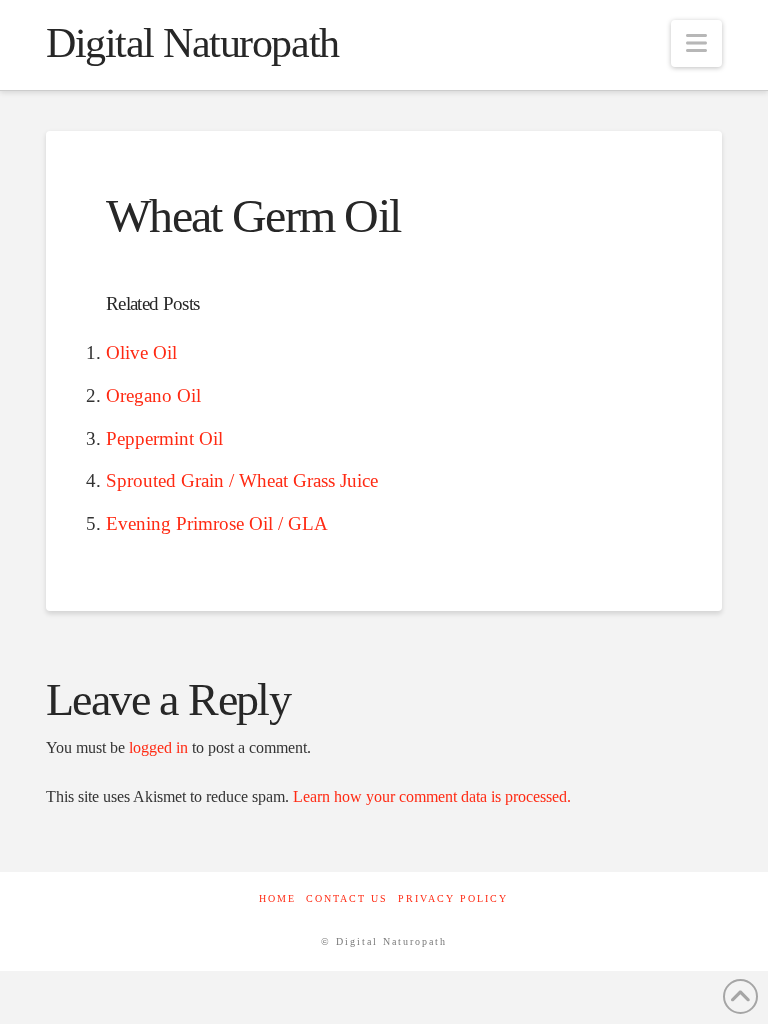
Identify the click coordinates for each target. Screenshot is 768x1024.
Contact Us (347, 898)
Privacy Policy (453, 898)
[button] (696, 43)
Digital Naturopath (192, 43)
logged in (158, 747)
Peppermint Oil (164, 438)
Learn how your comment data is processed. (432, 796)
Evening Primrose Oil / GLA (217, 523)
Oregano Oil (153, 395)
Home (277, 898)
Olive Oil (141, 352)
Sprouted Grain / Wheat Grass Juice (242, 480)
